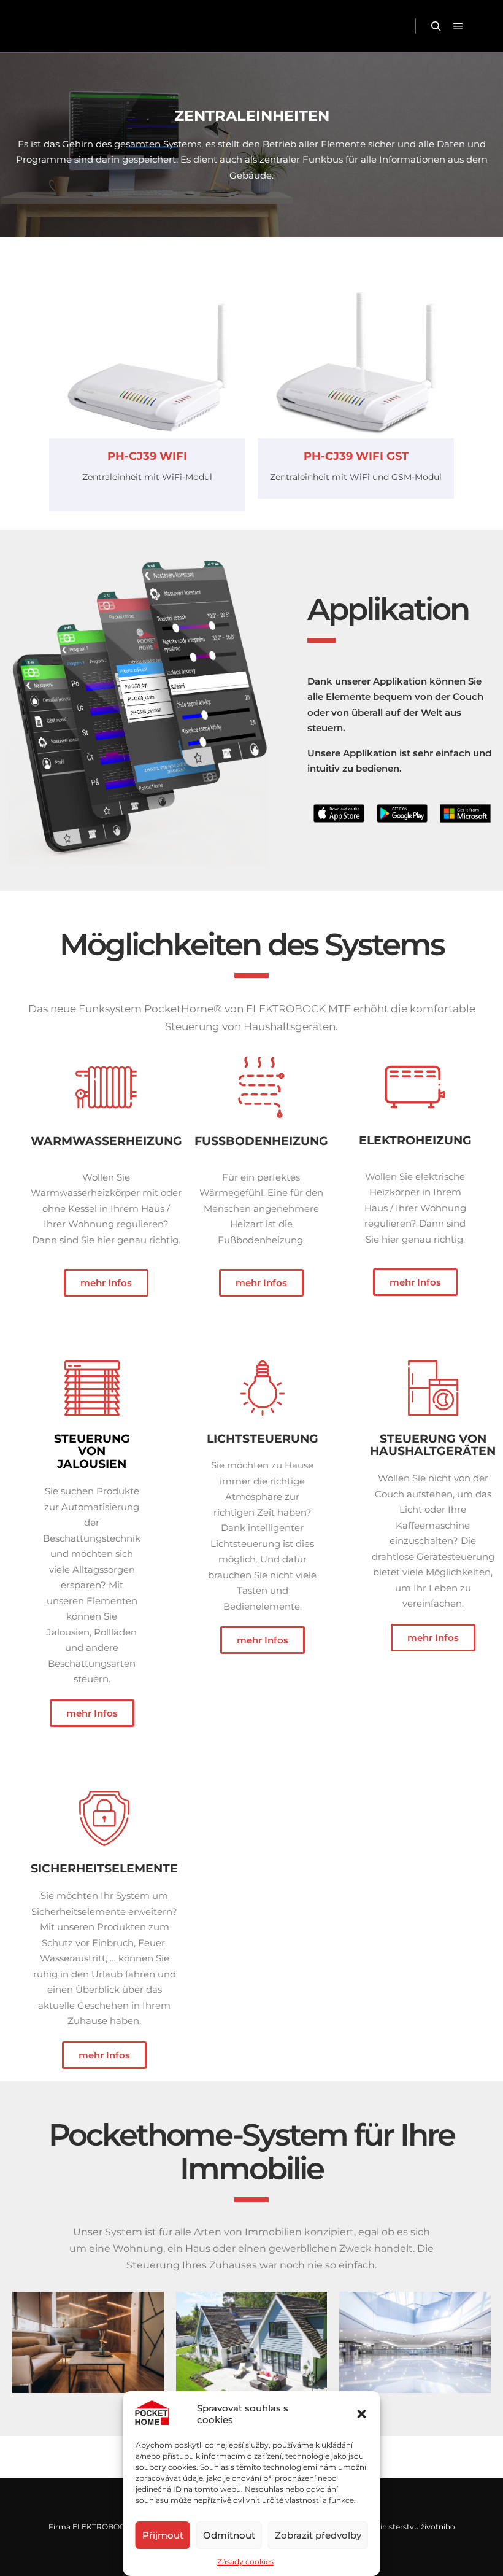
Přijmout (163, 2535)
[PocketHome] (48, 26)
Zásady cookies (245, 2562)
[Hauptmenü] (458, 26)
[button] (362, 2414)
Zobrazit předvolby (318, 2535)
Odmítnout (229, 2535)
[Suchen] (436, 26)
